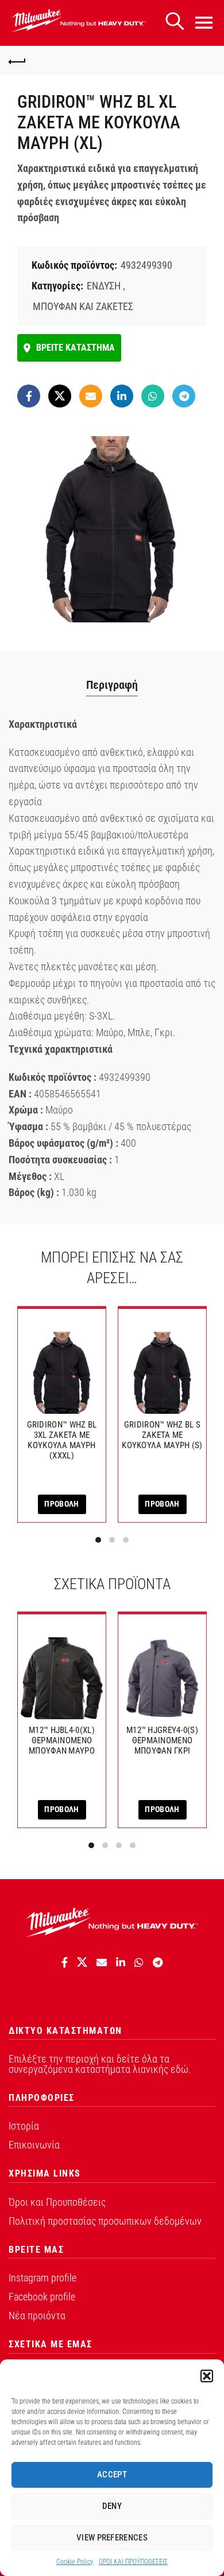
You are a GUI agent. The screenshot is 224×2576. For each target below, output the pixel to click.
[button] (207, 2376)
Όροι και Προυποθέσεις (57, 2202)
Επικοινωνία (34, 2145)
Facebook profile (42, 2297)
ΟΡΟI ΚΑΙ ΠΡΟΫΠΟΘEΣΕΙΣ (133, 2562)
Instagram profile (43, 2278)
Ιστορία (24, 2126)
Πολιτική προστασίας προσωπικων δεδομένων (105, 2221)
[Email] (91, 396)
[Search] (175, 21)
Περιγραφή (112, 685)
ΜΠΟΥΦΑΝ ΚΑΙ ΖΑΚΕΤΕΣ (83, 306)
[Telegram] (184, 396)
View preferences (112, 2538)
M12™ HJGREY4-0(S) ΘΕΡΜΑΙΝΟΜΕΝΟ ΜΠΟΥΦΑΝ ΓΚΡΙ (162, 1740)
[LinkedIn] (122, 396)
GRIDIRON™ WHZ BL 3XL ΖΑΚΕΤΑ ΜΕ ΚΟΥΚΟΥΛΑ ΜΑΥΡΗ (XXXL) (62, 1440)
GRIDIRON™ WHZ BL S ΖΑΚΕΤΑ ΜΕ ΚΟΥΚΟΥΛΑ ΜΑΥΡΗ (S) (162, 1435)
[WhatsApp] (153, 396)
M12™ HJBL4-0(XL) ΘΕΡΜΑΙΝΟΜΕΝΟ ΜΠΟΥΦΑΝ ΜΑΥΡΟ (62, 1740)
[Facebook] (29, 396)
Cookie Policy (75, 2562)
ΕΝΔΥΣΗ (104, 286)
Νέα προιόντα (37, 2316)
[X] (60, 396)
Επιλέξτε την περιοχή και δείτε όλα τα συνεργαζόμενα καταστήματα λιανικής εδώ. (100, 2064)
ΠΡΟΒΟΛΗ (61, 1504)
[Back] (17, 60)
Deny (112, 2506)
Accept (112, 2475)
